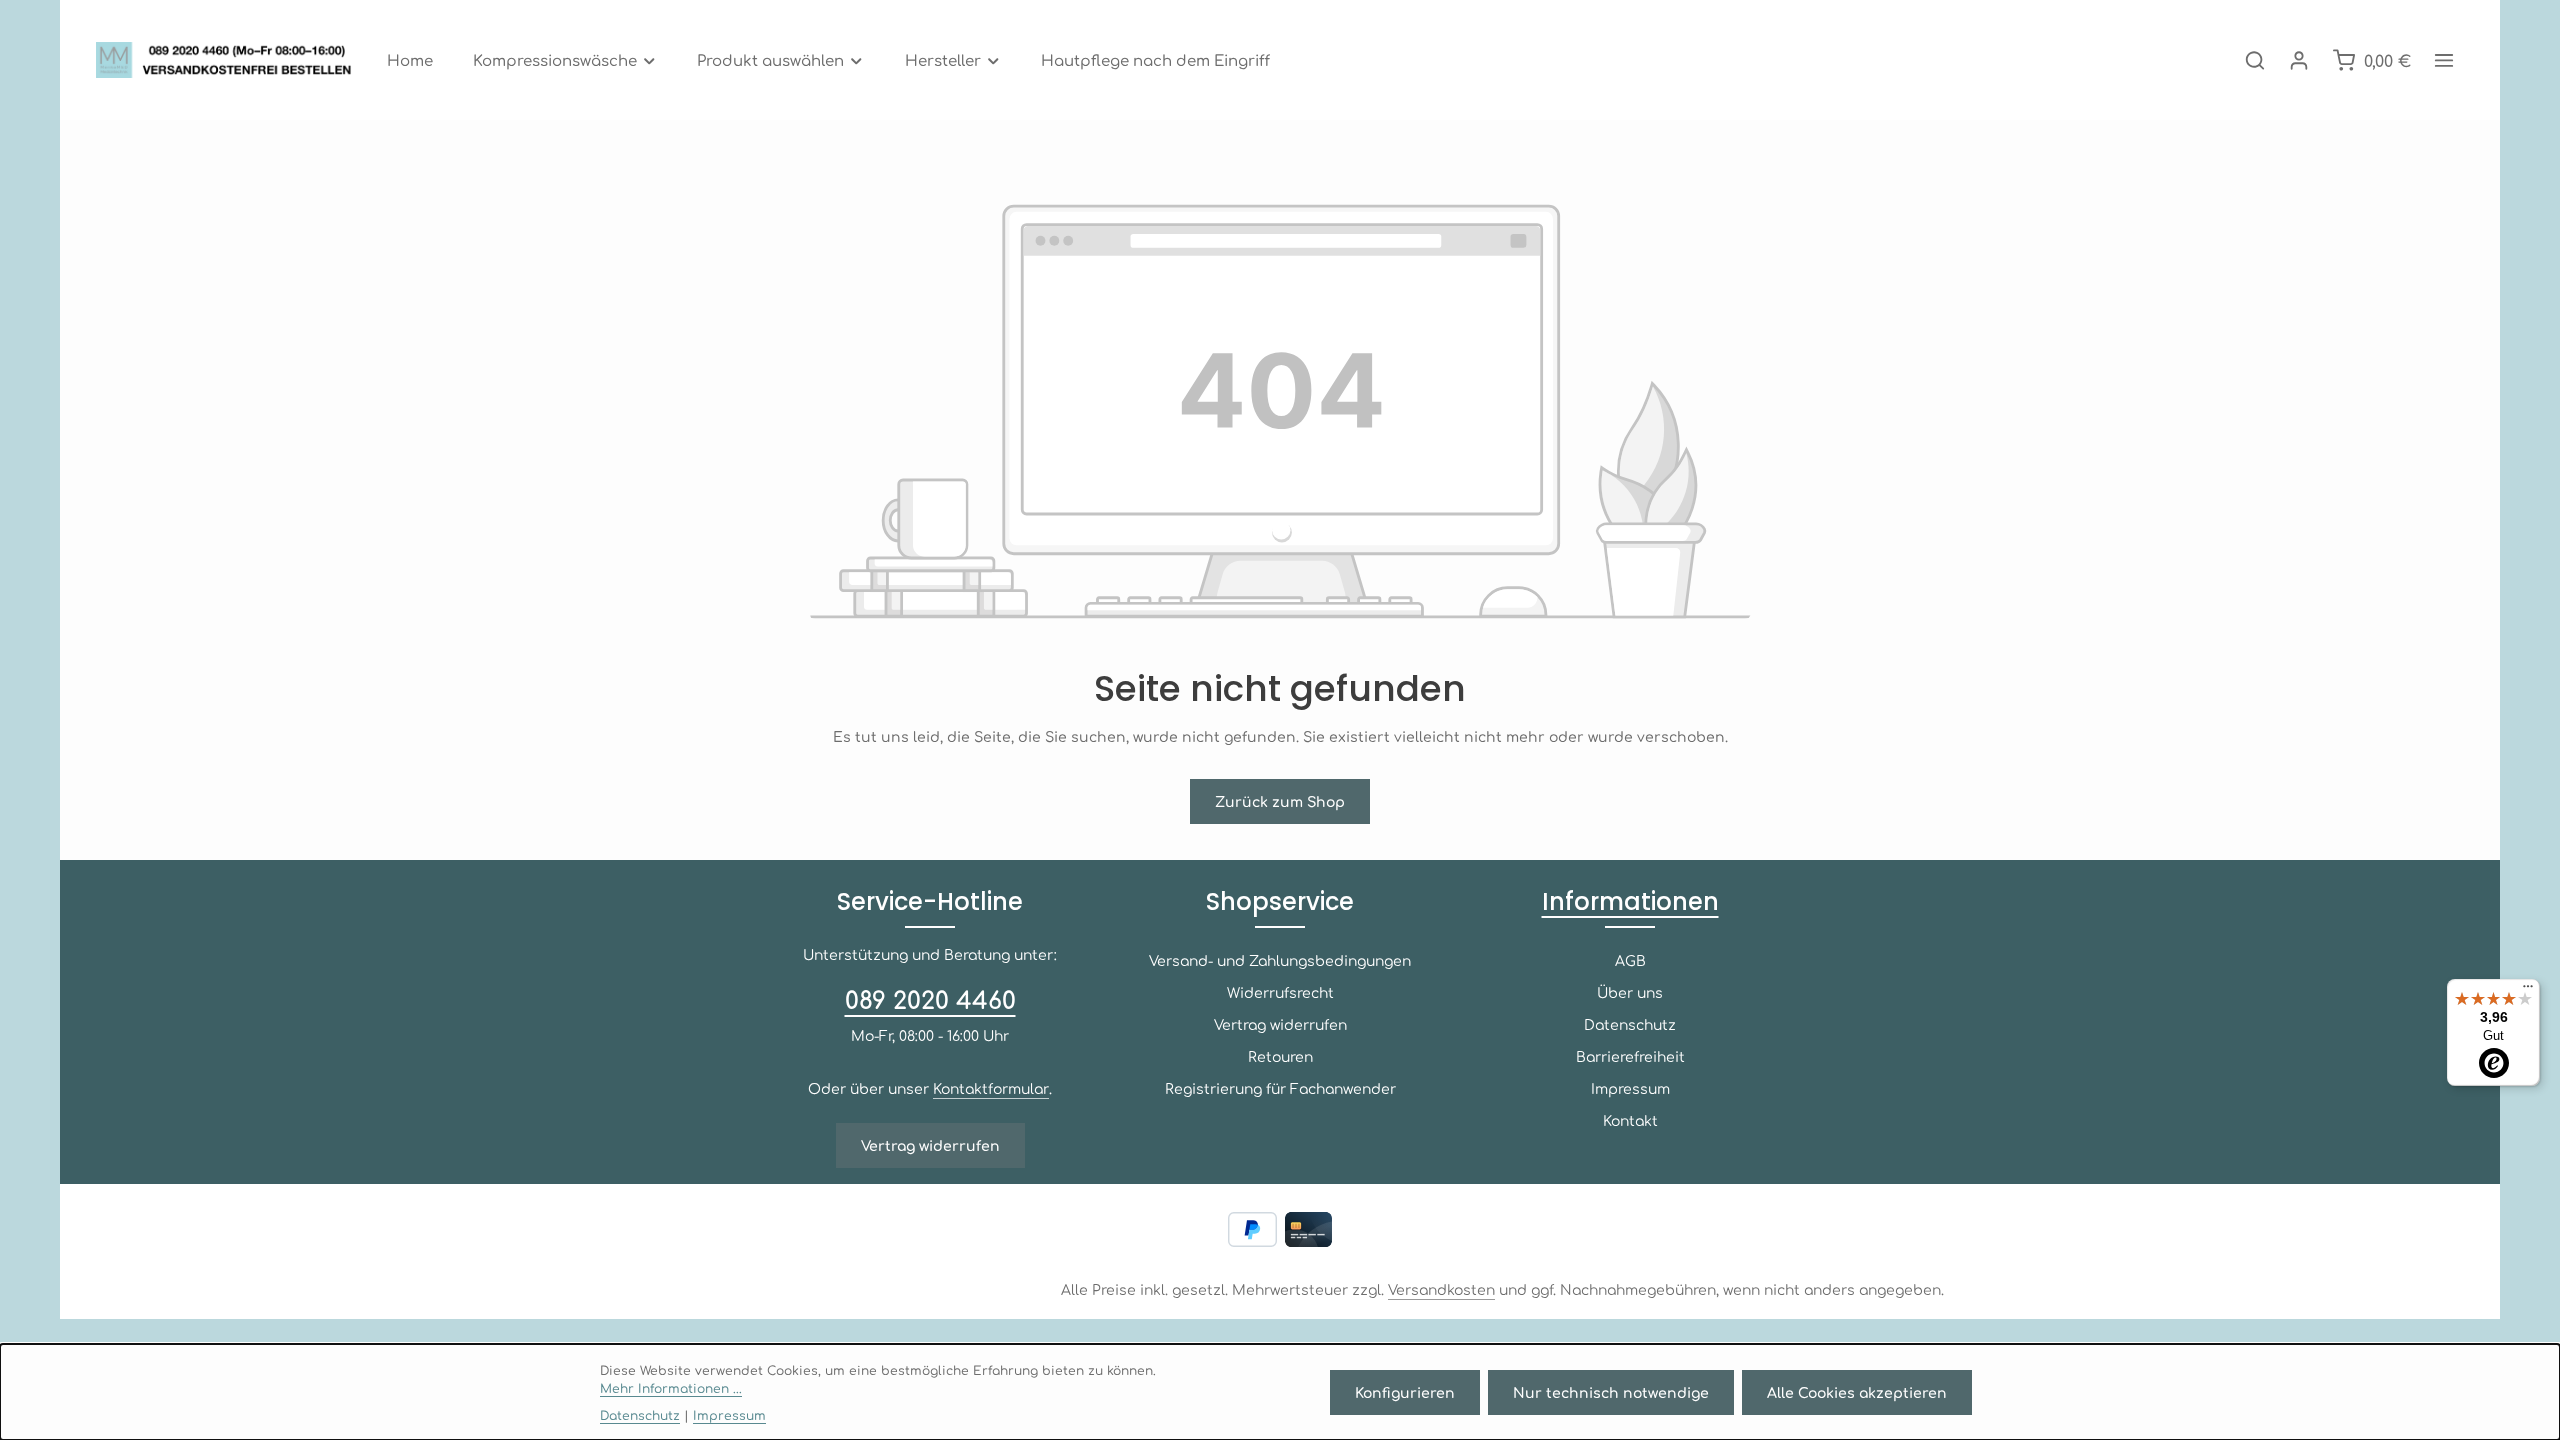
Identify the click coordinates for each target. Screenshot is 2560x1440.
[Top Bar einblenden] (2444, 60)
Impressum (1630, 1088)
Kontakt (1630, 1120)
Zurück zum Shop (1280, 801)
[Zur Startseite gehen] (229, 60)
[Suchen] (2255, 60)
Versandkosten (1441, 1289)
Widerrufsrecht (1280, 992)
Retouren (1280, 1056)
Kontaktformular (991, 1088)
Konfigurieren (1405, 1392)
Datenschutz (1630, 1024)
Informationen (1630, 901)
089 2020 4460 (930, 999)
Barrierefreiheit (1630, 1056)
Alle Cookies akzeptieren (1857, 1392)
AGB (1630, 960)
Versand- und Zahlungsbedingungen (1280, 960)
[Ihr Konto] (2299, 60)
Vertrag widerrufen (930, 1145)
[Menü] (2528, 991)
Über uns (1630, 992)
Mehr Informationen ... (671, 1388)
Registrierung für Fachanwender (1280, 1088)
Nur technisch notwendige (1611, 1392)
